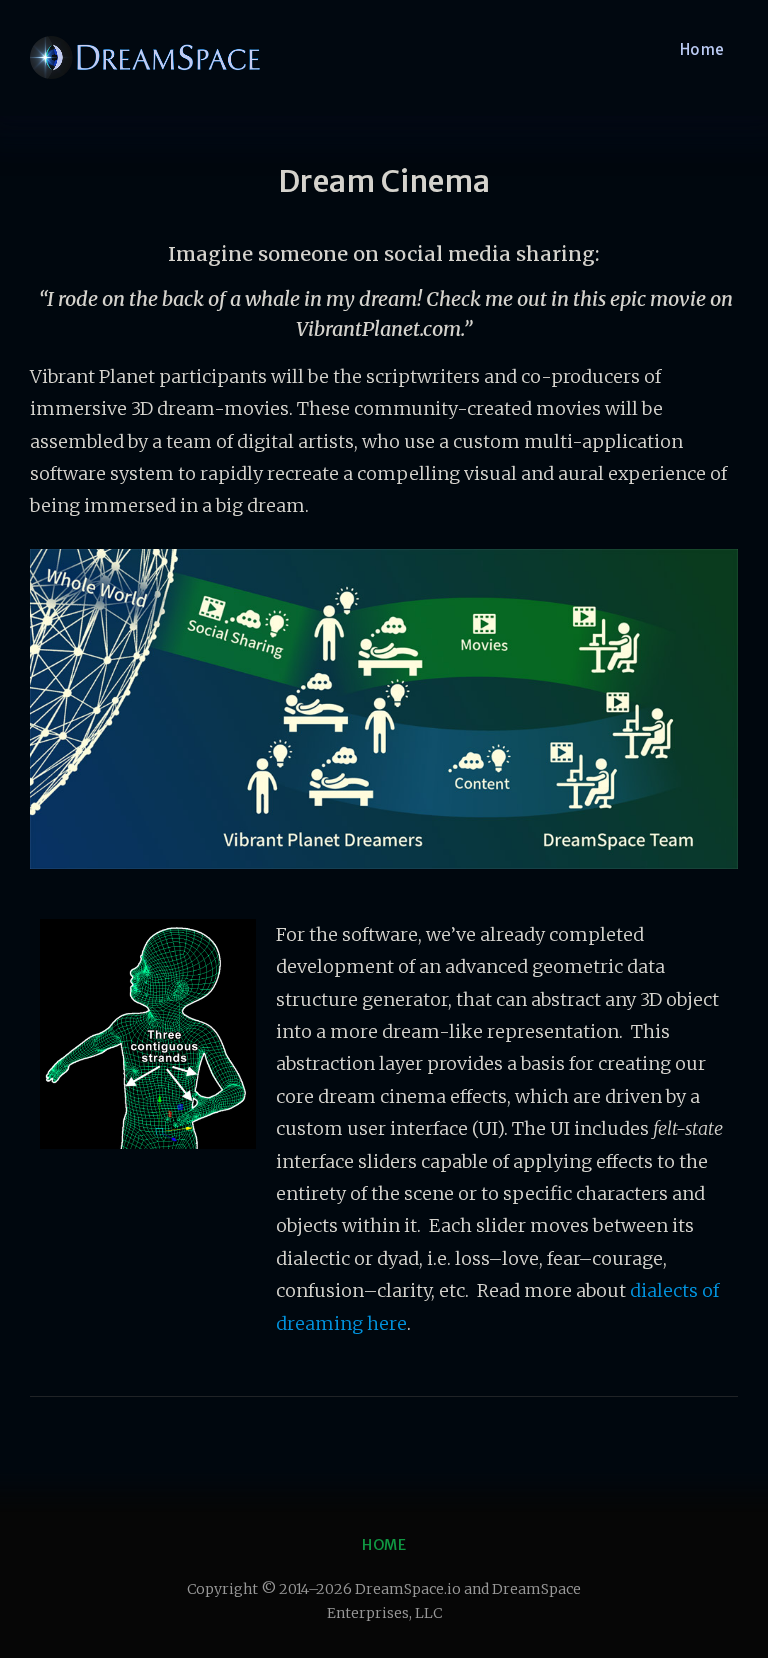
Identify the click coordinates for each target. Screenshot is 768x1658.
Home (702, 49)
